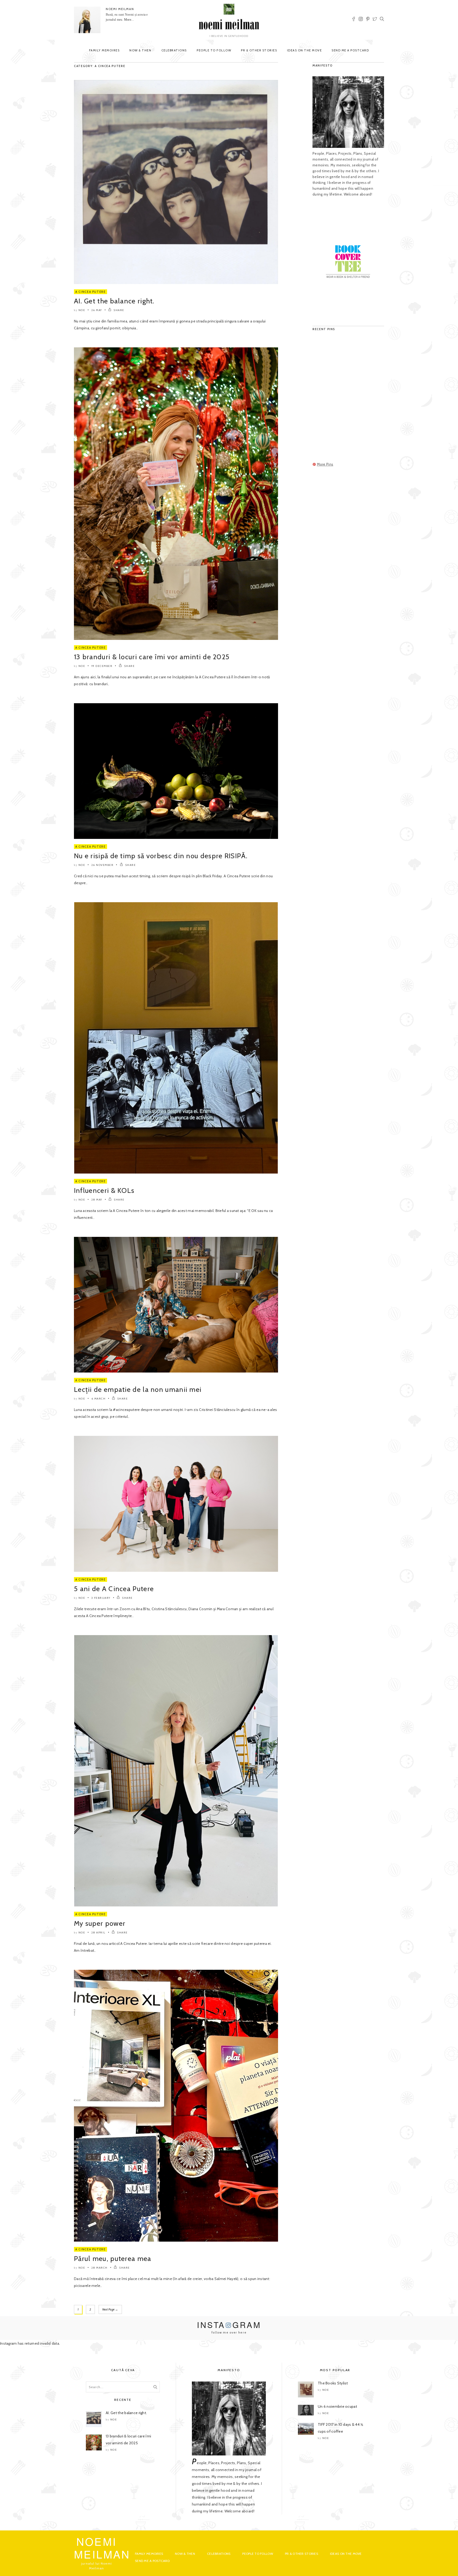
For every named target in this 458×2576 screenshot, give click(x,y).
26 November (103, 865)
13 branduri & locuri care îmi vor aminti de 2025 (152, 657)
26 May (97, 310)
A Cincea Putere (91, 292)
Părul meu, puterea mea (114, 2259)
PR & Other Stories (259, 50)
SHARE (119, 310)
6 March (99, 1399)
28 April (98, 1933)
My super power (100, 1923)
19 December (102, 666)
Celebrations (174, 50)
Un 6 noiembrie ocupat (337, 2406)
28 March (100, 2268)
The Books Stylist (333, 2383)
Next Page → (110, 2309)
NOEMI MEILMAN (120, 9)
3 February (101, 1598)
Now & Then (140, 50)
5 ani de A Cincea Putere (114, 1589)
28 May (97, 1200)
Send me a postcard (350, 50)
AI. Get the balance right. (114, 301)
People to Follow (214, 50)
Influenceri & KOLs (104, 1190)
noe (82, 310)
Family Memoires (104, 50)
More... (129, 20)
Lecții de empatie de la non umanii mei (138, 1389)
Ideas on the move (305, 50)
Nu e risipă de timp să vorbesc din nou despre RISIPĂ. (161, 856)
